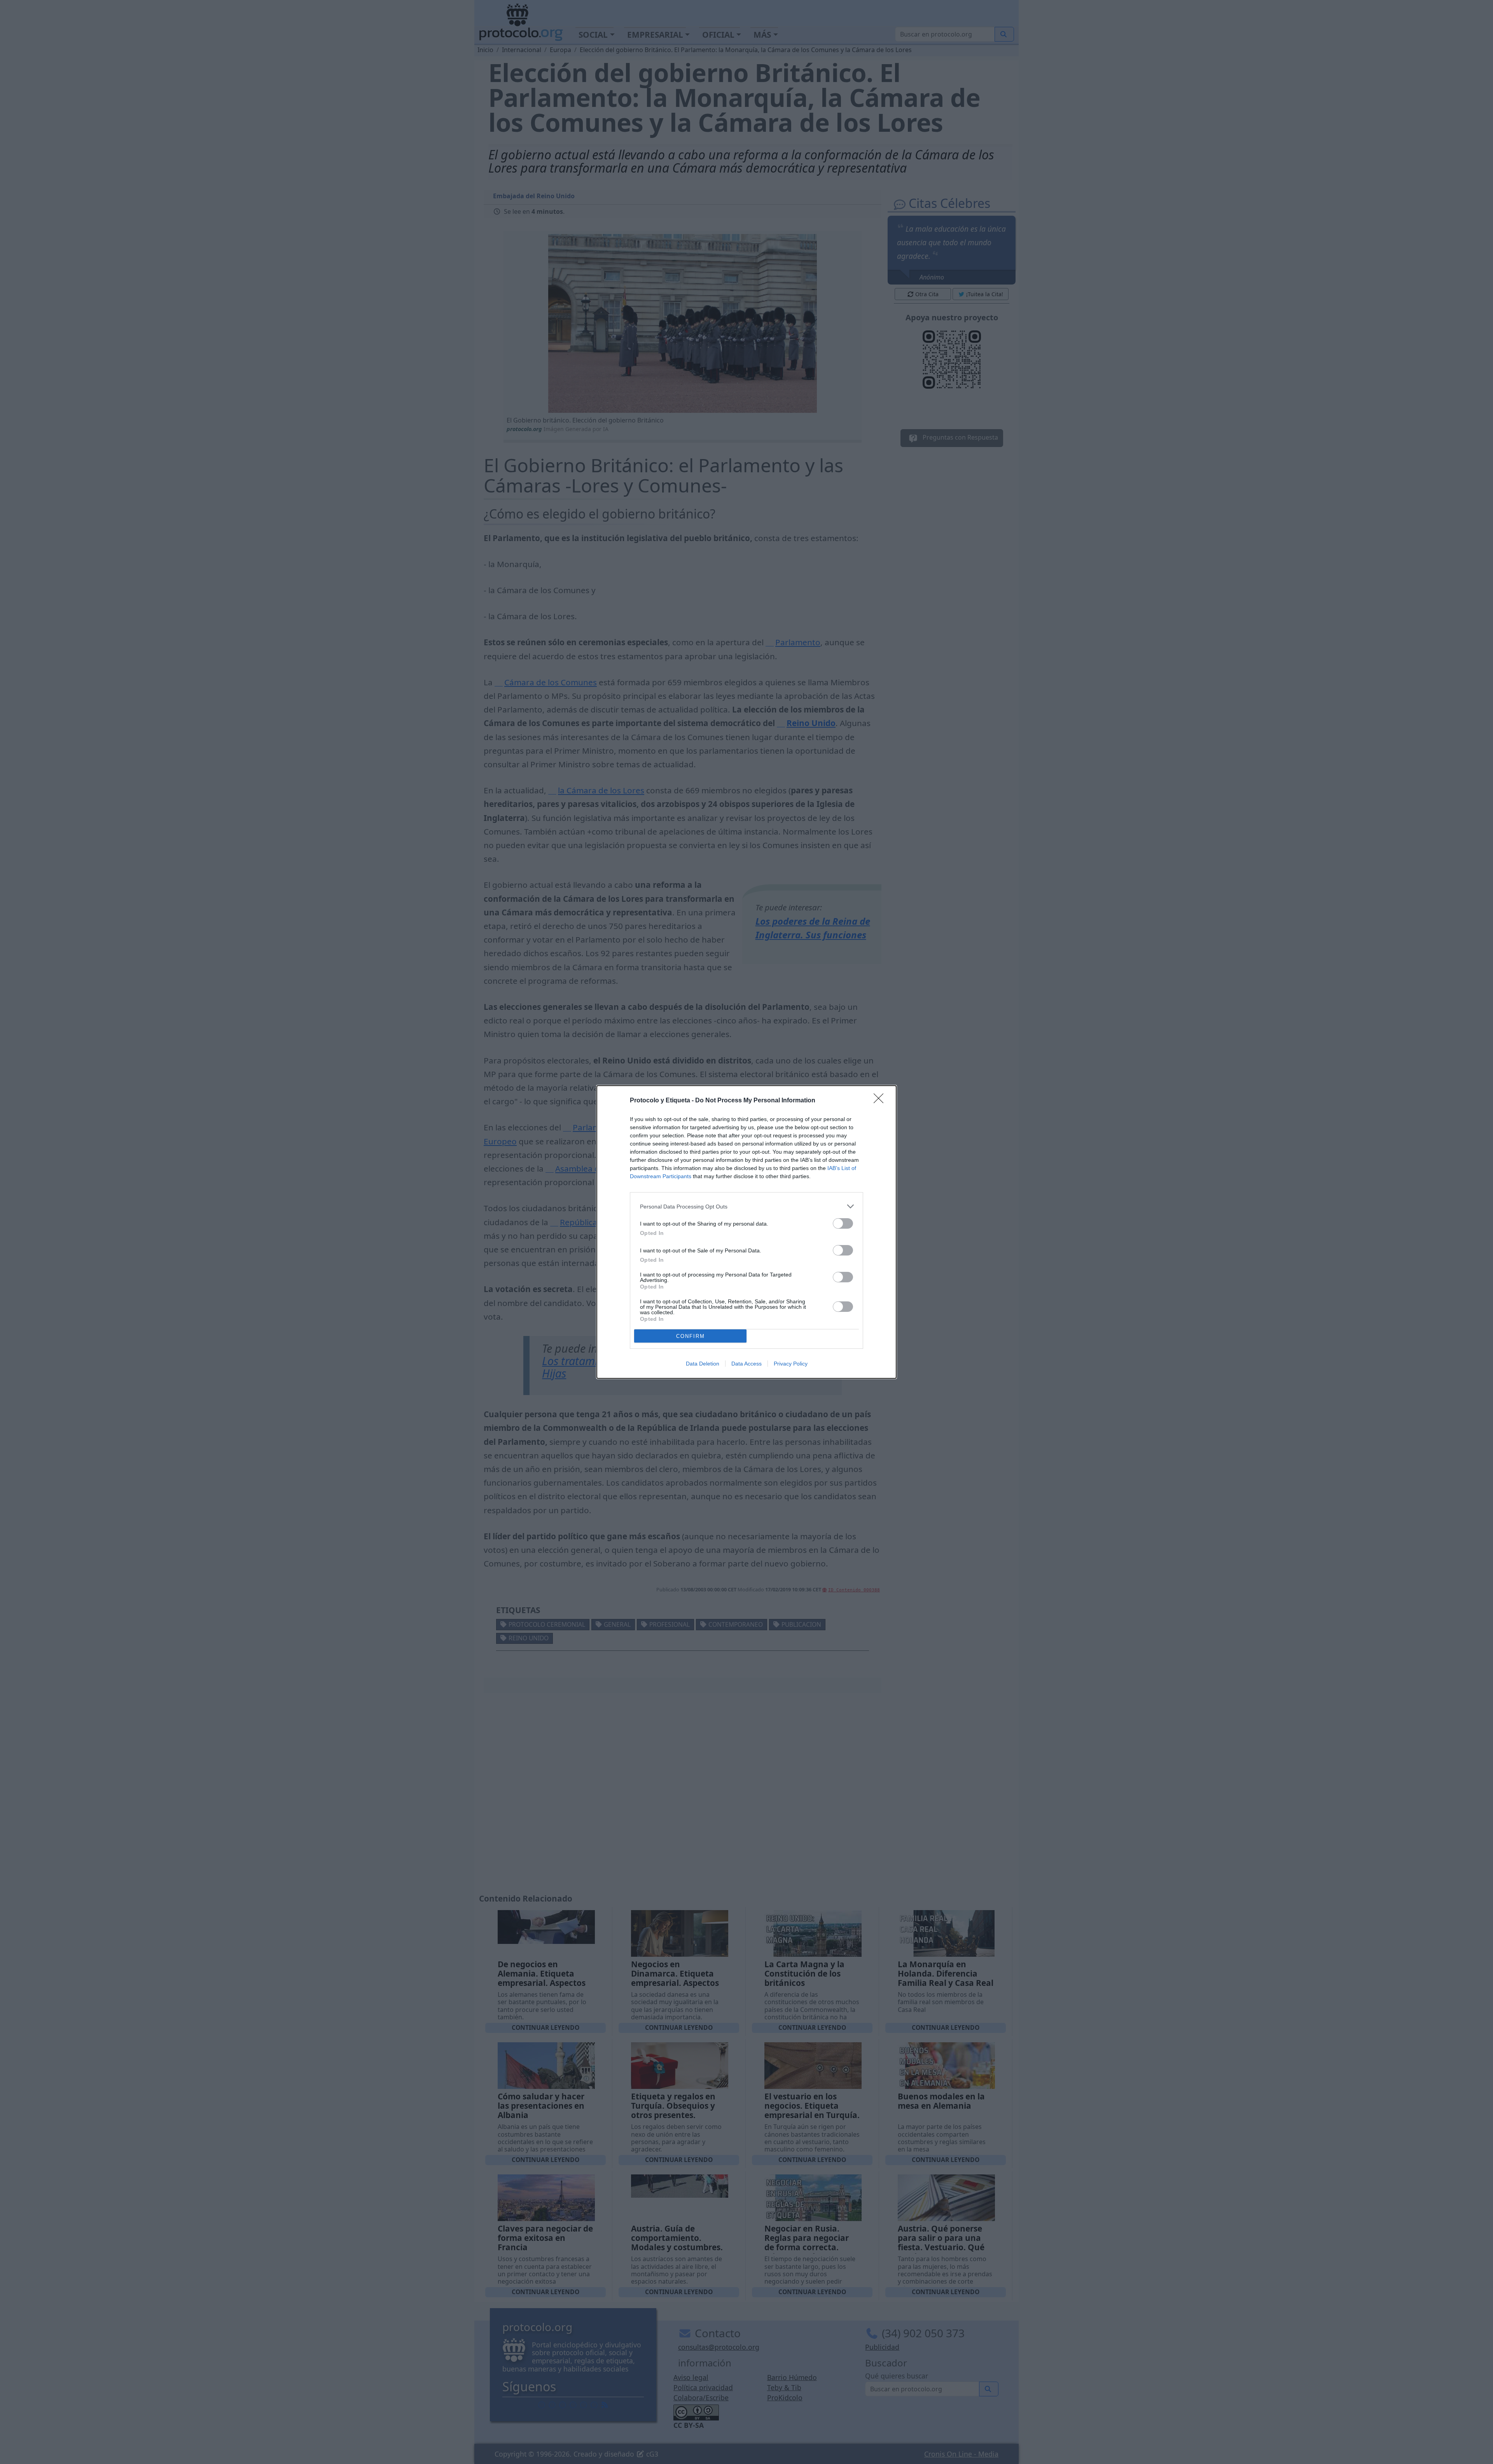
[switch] (843, 1223)
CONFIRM (691, 1336)
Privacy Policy (791, 1364)
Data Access (746, 1364)
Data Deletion (703, 1364)
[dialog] (746, 1232)
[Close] (881, 1101)
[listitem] (746, 1206)
